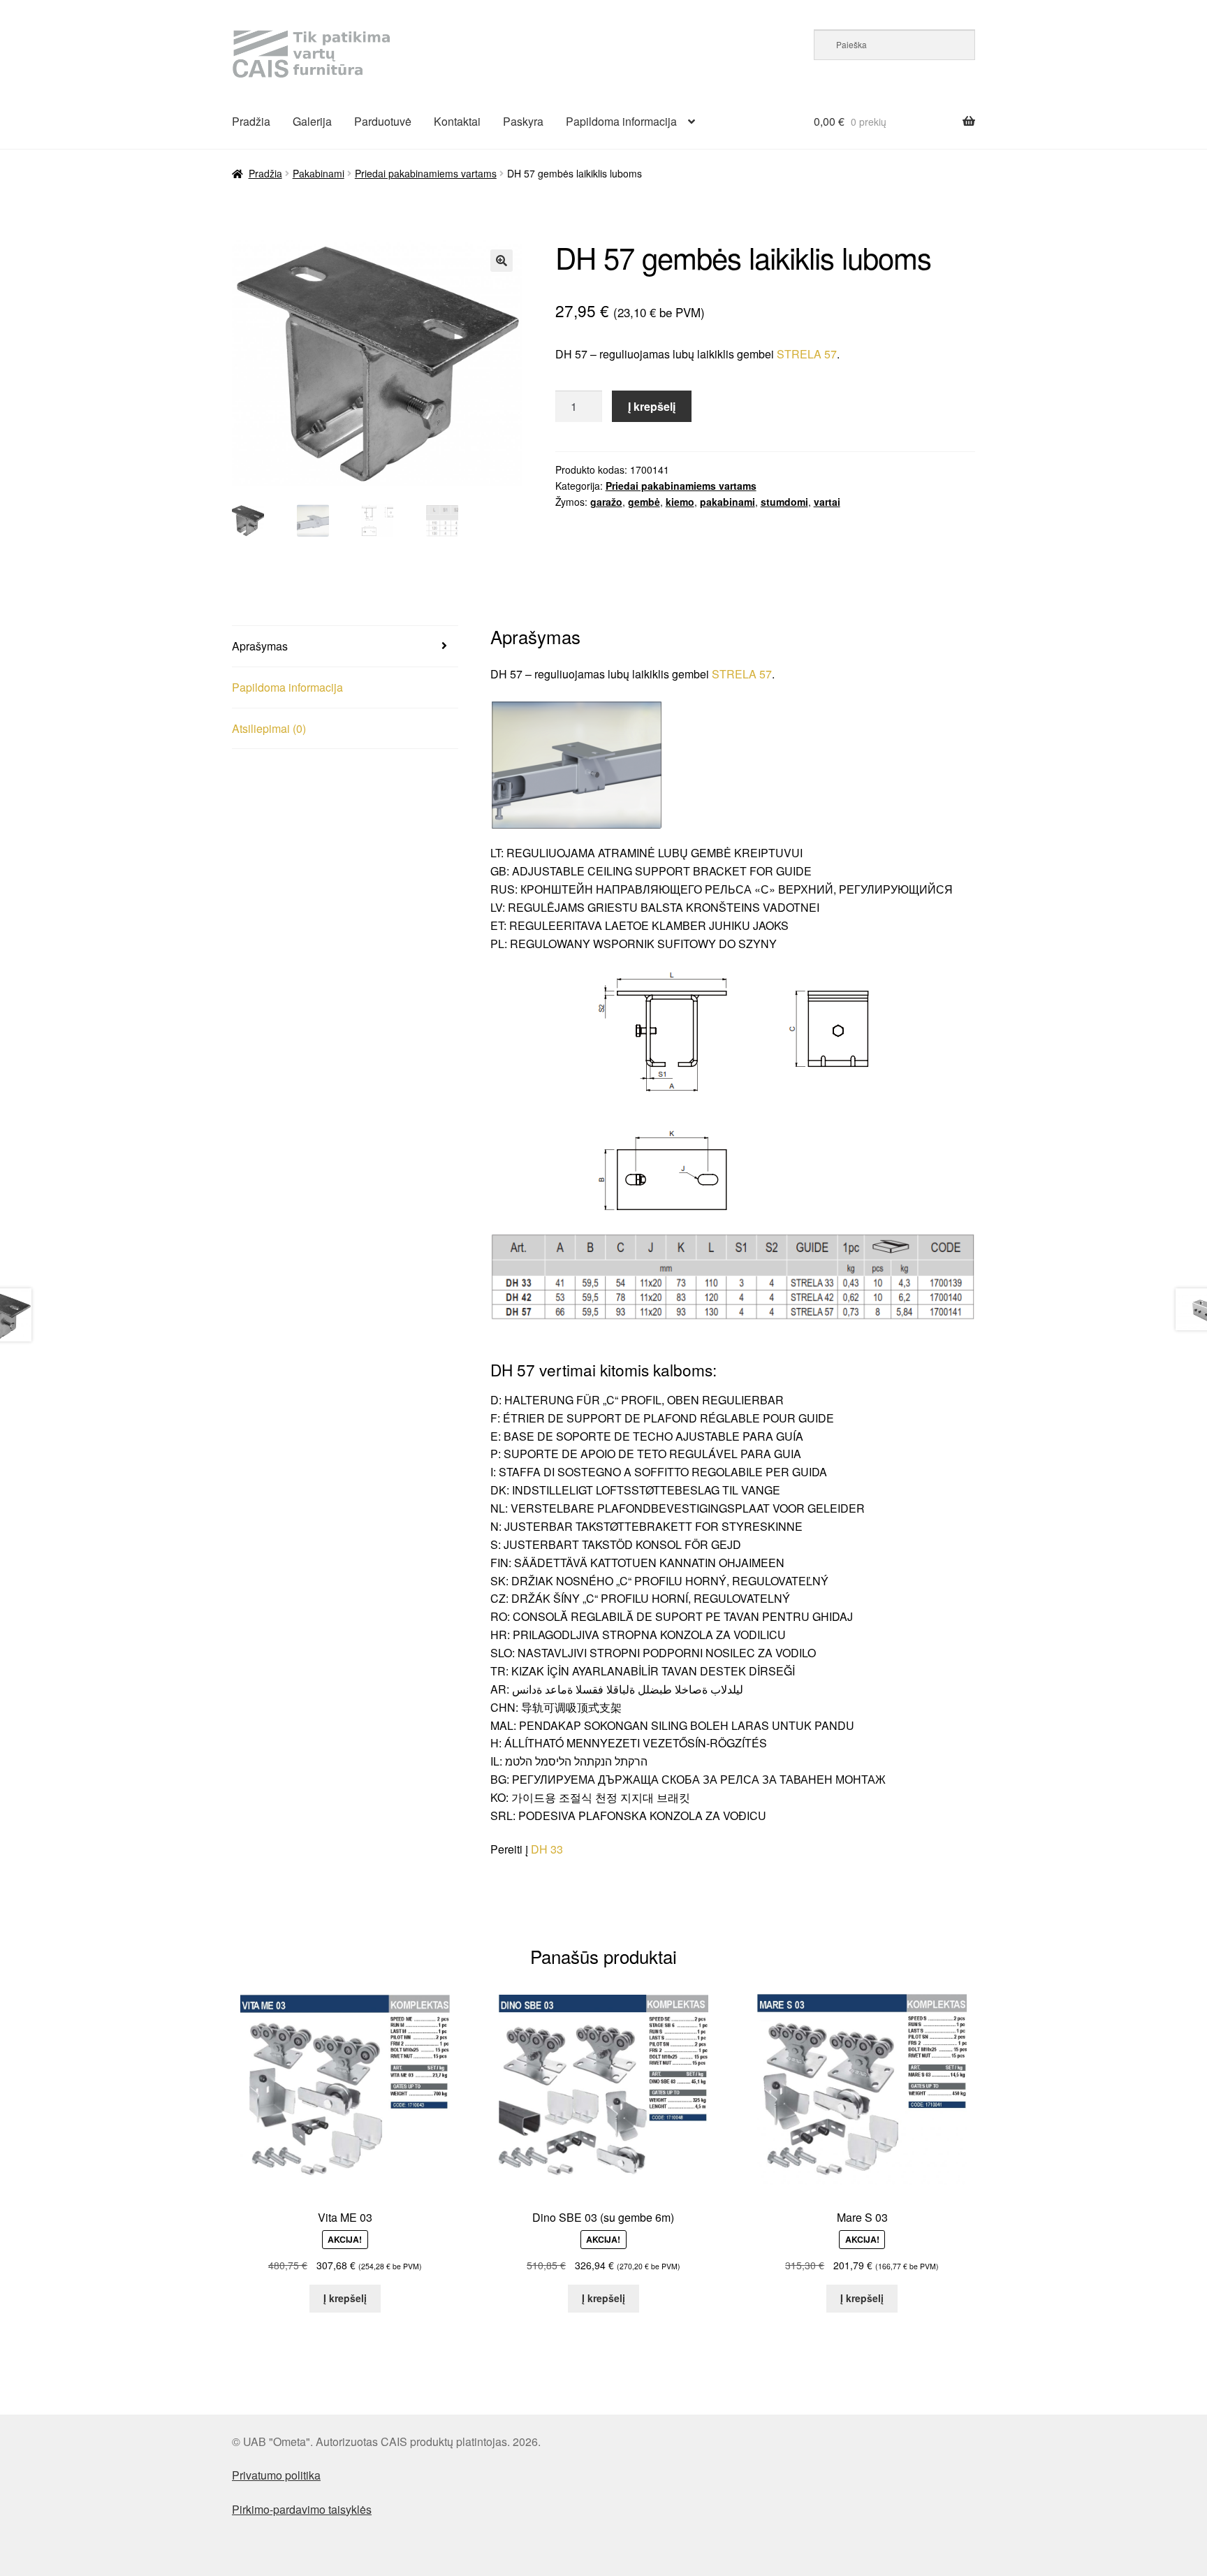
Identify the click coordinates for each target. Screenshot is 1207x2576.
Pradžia (251, 121)
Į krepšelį (652, 406)
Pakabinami (319, 173)
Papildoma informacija (621, 121)
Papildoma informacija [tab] (287, 687)
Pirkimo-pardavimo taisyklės (302, 2509)
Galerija (312, 121)
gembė (644, 502)
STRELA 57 (807, 354)
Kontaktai (457, 121)
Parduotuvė (383, 121)
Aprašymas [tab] (260, 646)
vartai (827, 502)
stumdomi (784, 502)
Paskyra (523, 121)
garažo (606, 502)
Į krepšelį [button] (345, 2298)
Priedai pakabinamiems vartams (426, 173)
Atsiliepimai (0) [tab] (269, 728)
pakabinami (727, 502)
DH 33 (547, 1849)
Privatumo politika (276, 2475)
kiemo (680, 502)
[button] (502, 261)
